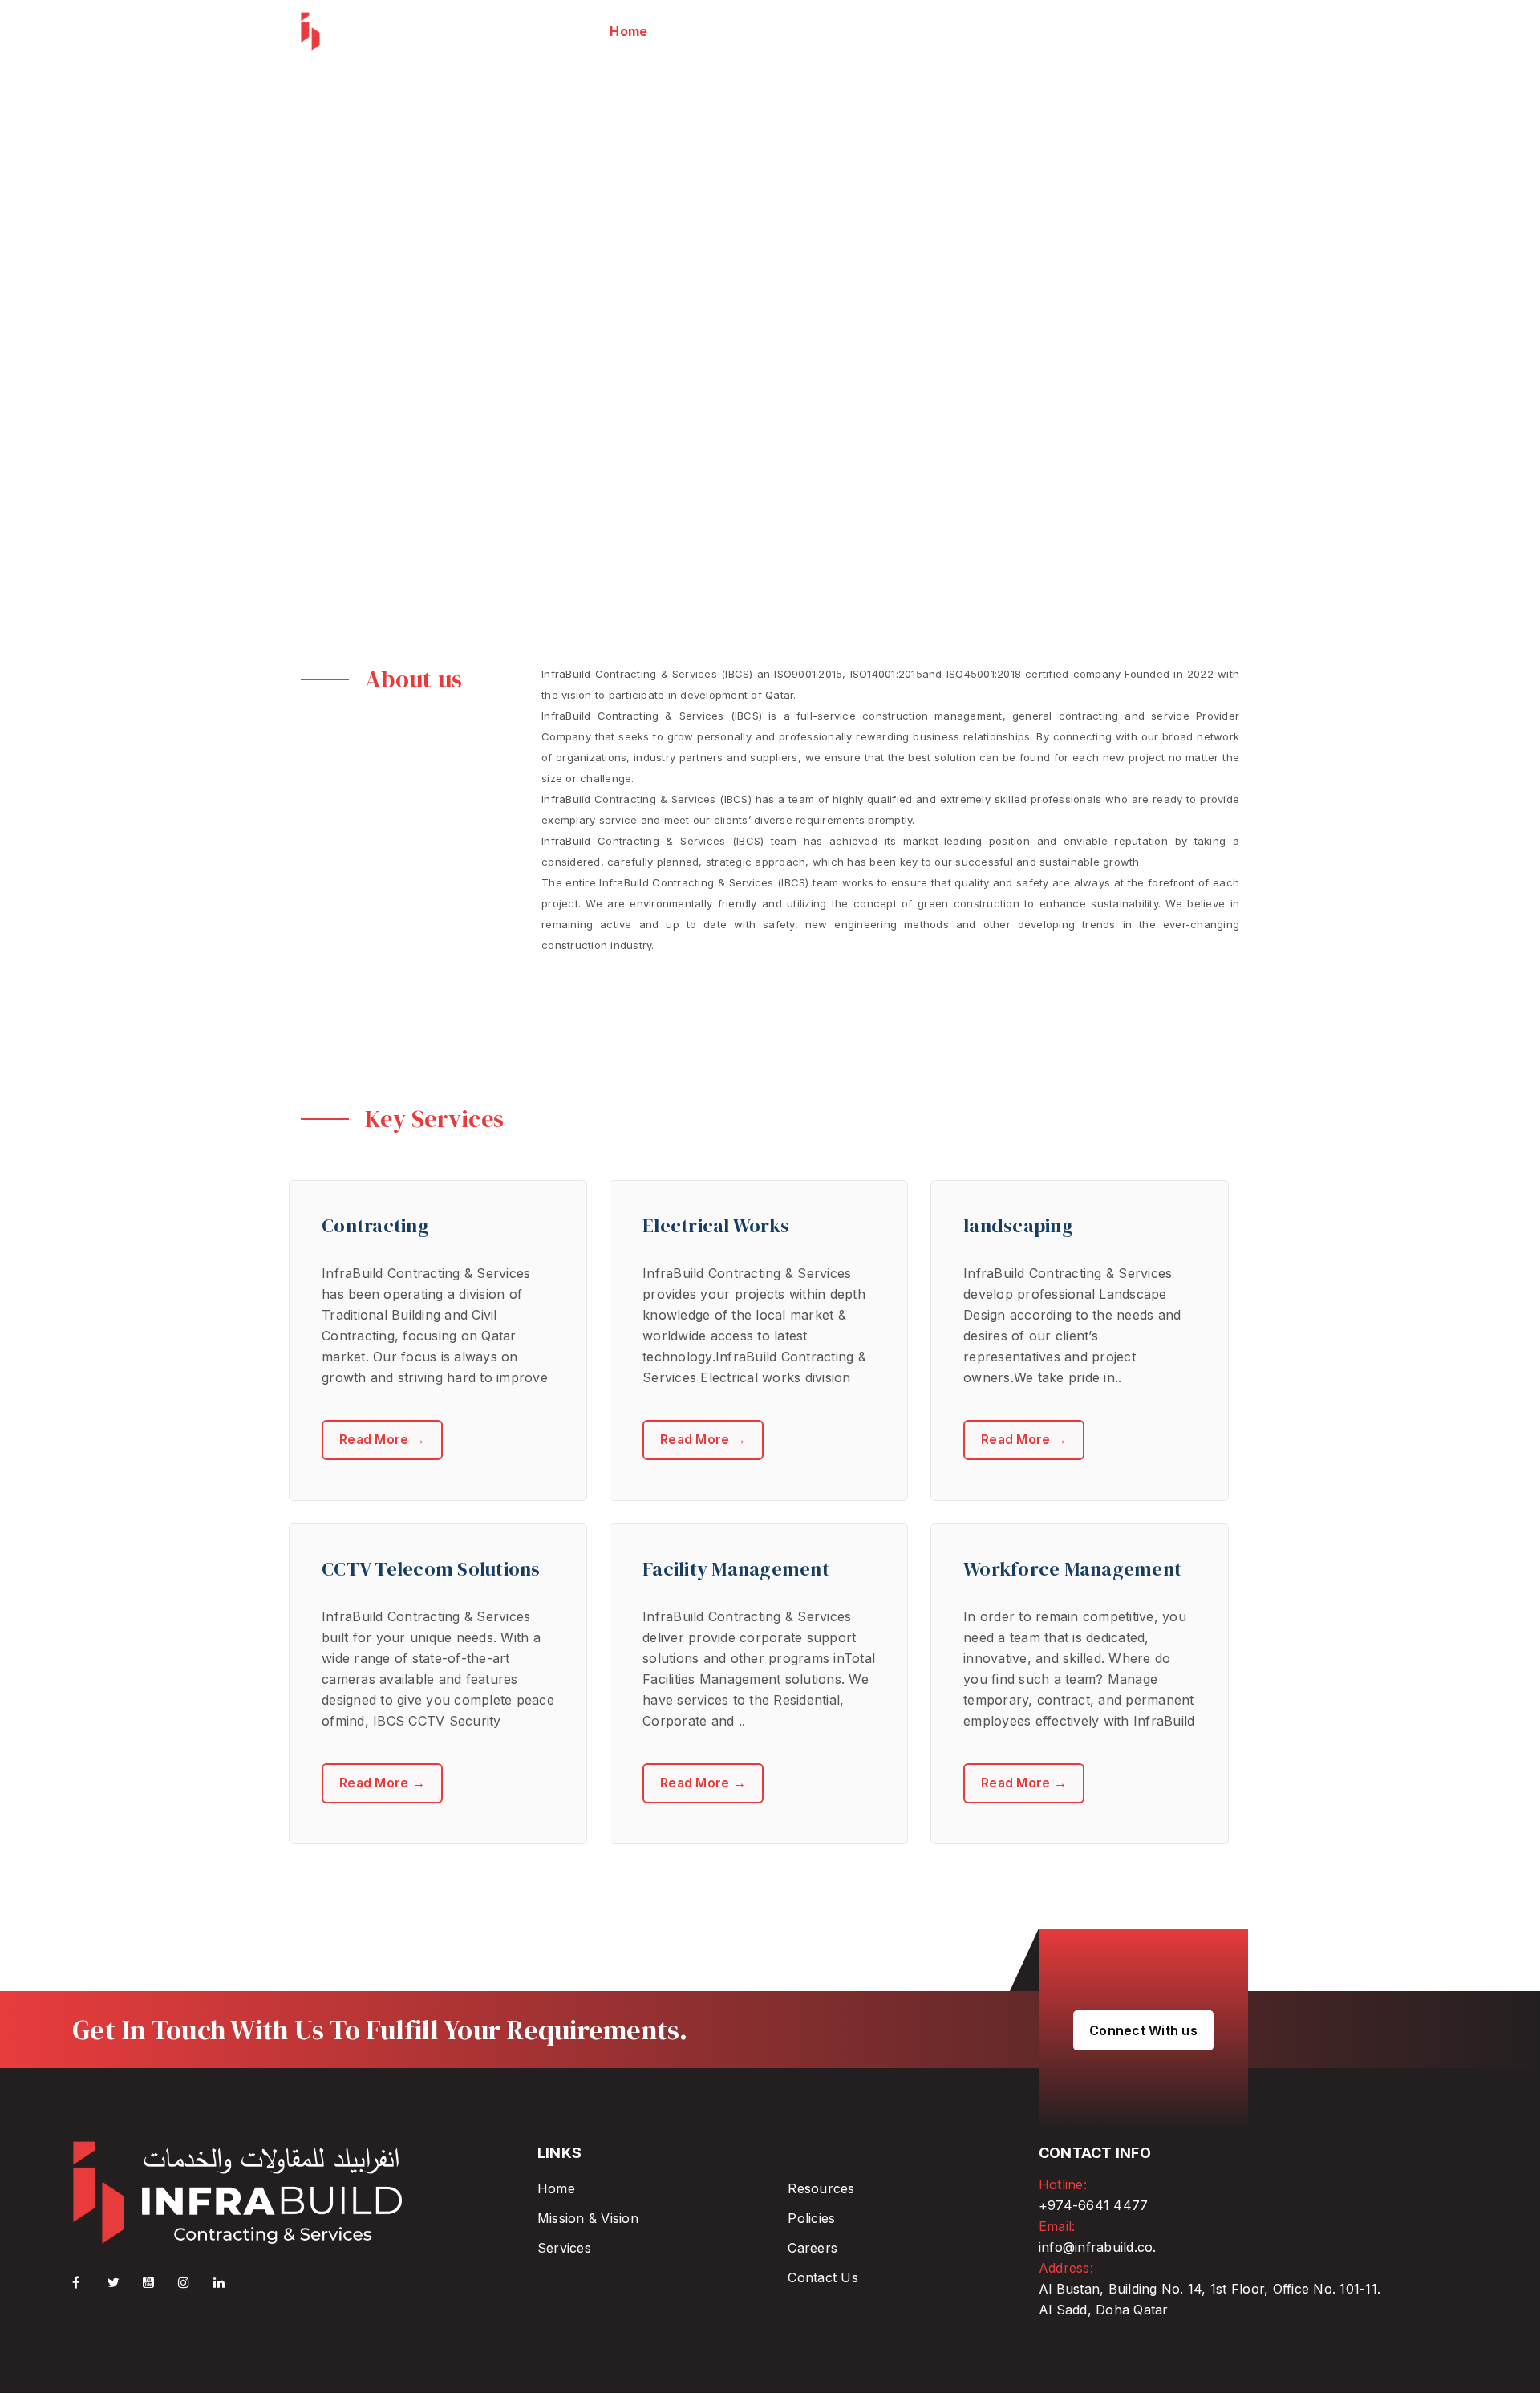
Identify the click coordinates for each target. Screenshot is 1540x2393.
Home (556, 2188)
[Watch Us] (159, 2282)
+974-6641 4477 (1094, 2205)
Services (564, 2248)
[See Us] (194, 2282)
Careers (813, 2248)
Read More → (382, 1440)
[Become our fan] (88, 2282)
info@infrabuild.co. (1098, 2247)
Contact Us (823, 2277)
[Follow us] (124, 2282)
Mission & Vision (588, 2218)
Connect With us (1143, 2030)
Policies (811, 2218)
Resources (821, 2188)
